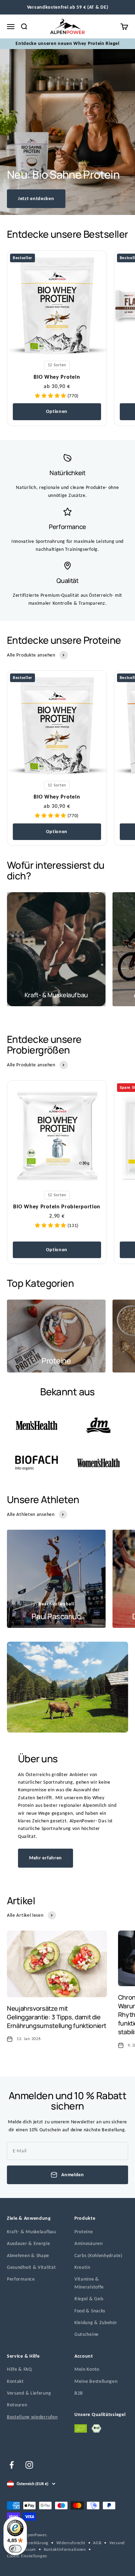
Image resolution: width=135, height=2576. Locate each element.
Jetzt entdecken (36, 199)
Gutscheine (87, 2334)
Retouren (17, 2405)
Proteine (84, 2232)
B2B (79, 2393)
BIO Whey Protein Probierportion (57, 1206)
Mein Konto (87, 2369)
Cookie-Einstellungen (27, 2556)
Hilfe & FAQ (19, 2369)
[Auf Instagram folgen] (29, 2465)
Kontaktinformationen (65, 2549)
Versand (117, 2543)
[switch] (15, 2549)
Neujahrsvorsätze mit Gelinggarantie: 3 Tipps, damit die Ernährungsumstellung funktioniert (57, 2017)
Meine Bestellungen (96, 2381)
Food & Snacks (90, 2311)
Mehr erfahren (46, 1858)
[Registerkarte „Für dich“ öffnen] (12, 2566)
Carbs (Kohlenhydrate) (98, 2256)
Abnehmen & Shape (28, 2256)
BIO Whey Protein (57, 377)
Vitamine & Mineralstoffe (89, 2283)
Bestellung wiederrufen (32, 2417)
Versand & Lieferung (29, 2393)
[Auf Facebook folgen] (12, 2465)
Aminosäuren (89, 2243)
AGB (97, 2543)
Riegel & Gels (89, 2299)
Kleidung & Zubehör (96, 2323)
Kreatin (82, 2267)
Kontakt (15, 2381)
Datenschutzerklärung (28, 2543)
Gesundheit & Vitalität (31, 2267)
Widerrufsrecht (71, 2543)
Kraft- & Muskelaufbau (31, 2232)
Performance (21, 2279)
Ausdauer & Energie (29, 2243)
